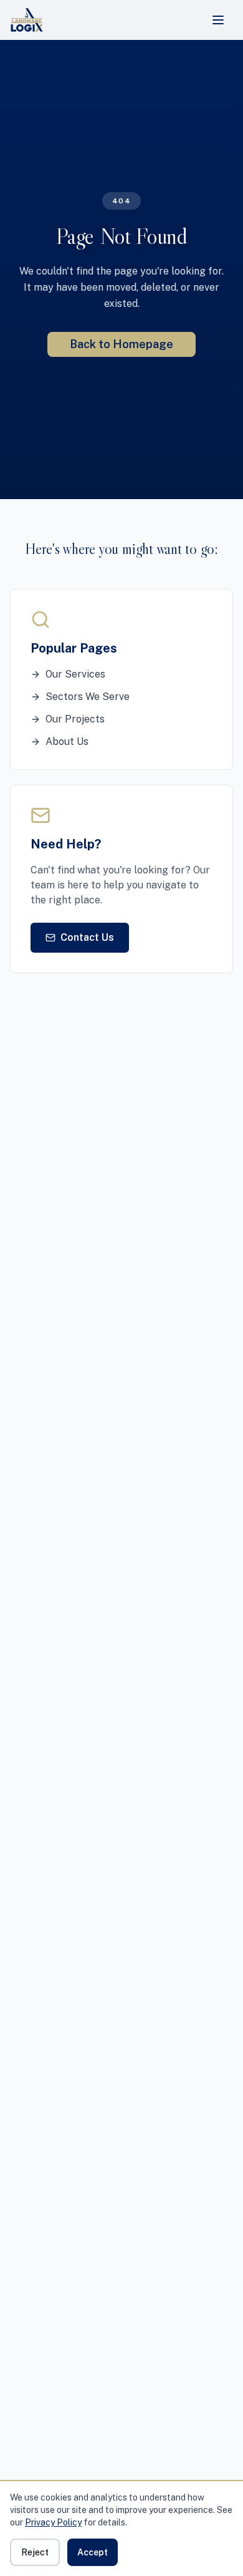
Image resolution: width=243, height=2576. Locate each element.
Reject (35, 2552)
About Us (67, 741)
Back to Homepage (121, 344)
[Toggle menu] (218, 20)
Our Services (75, 674)
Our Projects (75, 719)
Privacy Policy (53, 2522)
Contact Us (87, 937)
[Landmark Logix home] (27, 20)
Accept (93, 2552)
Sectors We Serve (88, 697)
